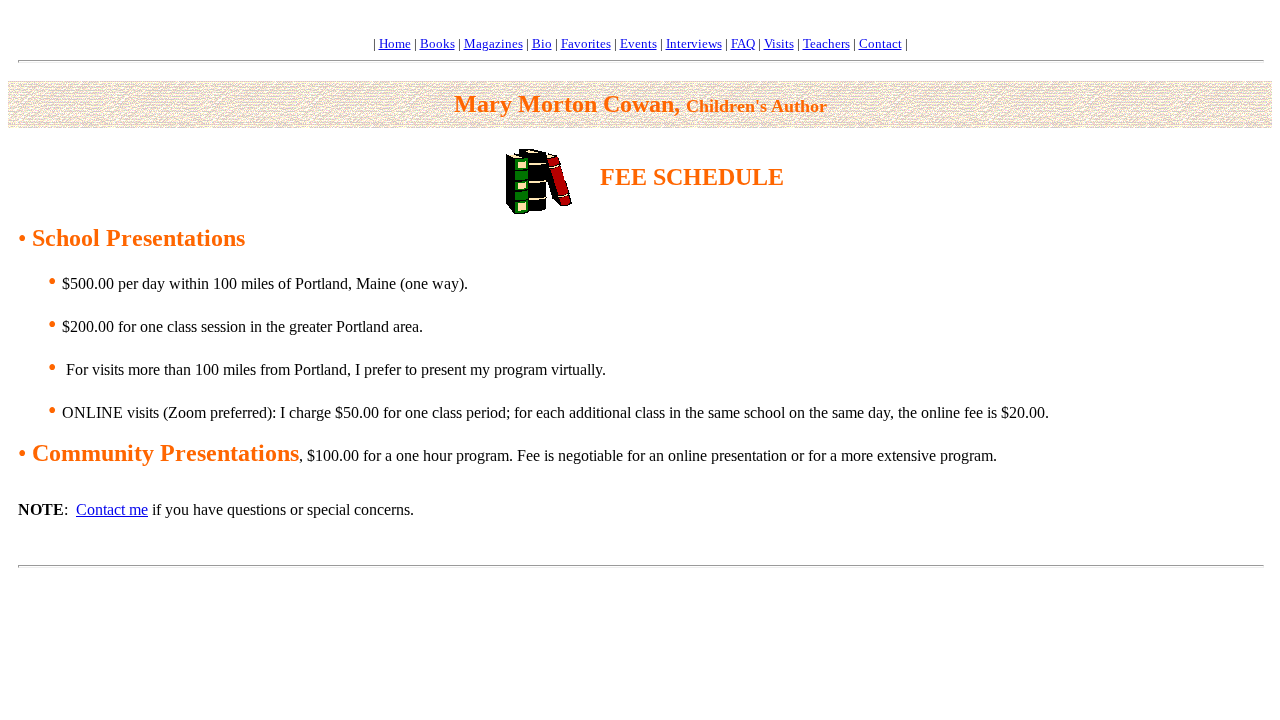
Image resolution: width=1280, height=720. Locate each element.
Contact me (112, 509)
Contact (880, 43)
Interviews (694, 43)
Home (395, 43)
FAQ (743, 43)
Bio (542, 43)
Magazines (493, 43)
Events (638, 43)
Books (437, 43)
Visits (779, 43)
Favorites (586, 43)
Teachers (826, 43)
